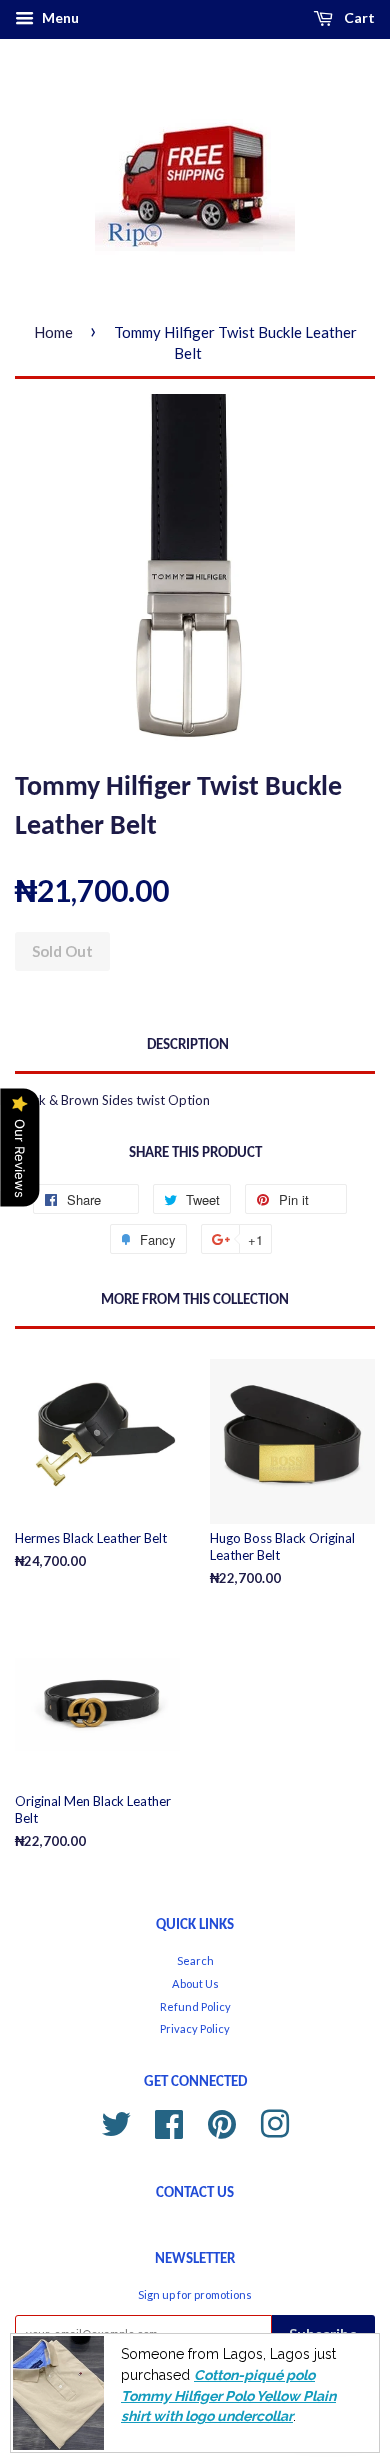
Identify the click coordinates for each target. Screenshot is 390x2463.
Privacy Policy (195, 2028)
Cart (358, 17)
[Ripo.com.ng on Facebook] (169, 2121)
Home (53, 332)
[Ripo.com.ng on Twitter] (116, 2121)
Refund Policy (195, 2006)
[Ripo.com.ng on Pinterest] (222, 2121)
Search (195, 1960)
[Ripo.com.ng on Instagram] (275, 2121)
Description (188, 1045)
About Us (195, 1983)
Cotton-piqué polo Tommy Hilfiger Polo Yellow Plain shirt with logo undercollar (228, 2395)
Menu (59, 17)
